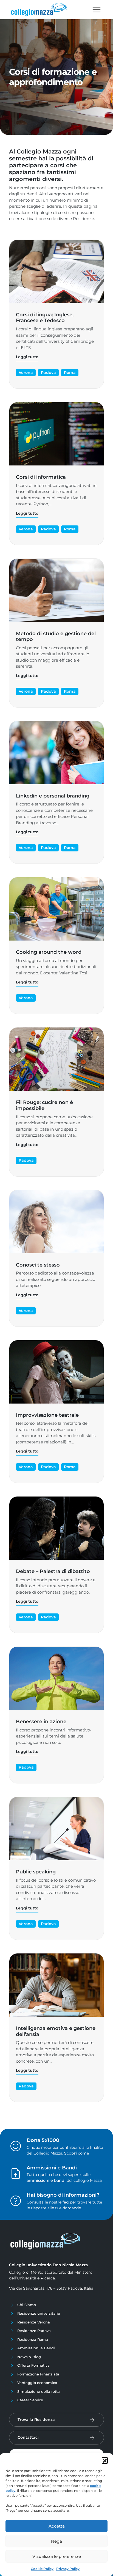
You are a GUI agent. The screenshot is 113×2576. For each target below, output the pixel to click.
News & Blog (29, 2357)
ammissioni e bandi (46, 2180)
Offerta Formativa (33, 2365)
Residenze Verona (34, 2322)
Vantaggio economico (37, 2383)
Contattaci (28, 2437)
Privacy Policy (68, 2569)
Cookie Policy (42, 2569)
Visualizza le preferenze (57, 2556)
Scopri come (77, 2153)
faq (66, 2202)
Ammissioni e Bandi (36, 2348)
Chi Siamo (27, 2305)
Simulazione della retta (39, 2391)
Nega (56, 2541)
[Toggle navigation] (97, 10)
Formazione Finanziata (38, 2374)
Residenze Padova (34, 2331)
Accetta (57, 2526)
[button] (105, 2460)
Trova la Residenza (36, 2419)
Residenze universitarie (39, 2313)
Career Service (30, 2400)
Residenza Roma (33, 2339)
